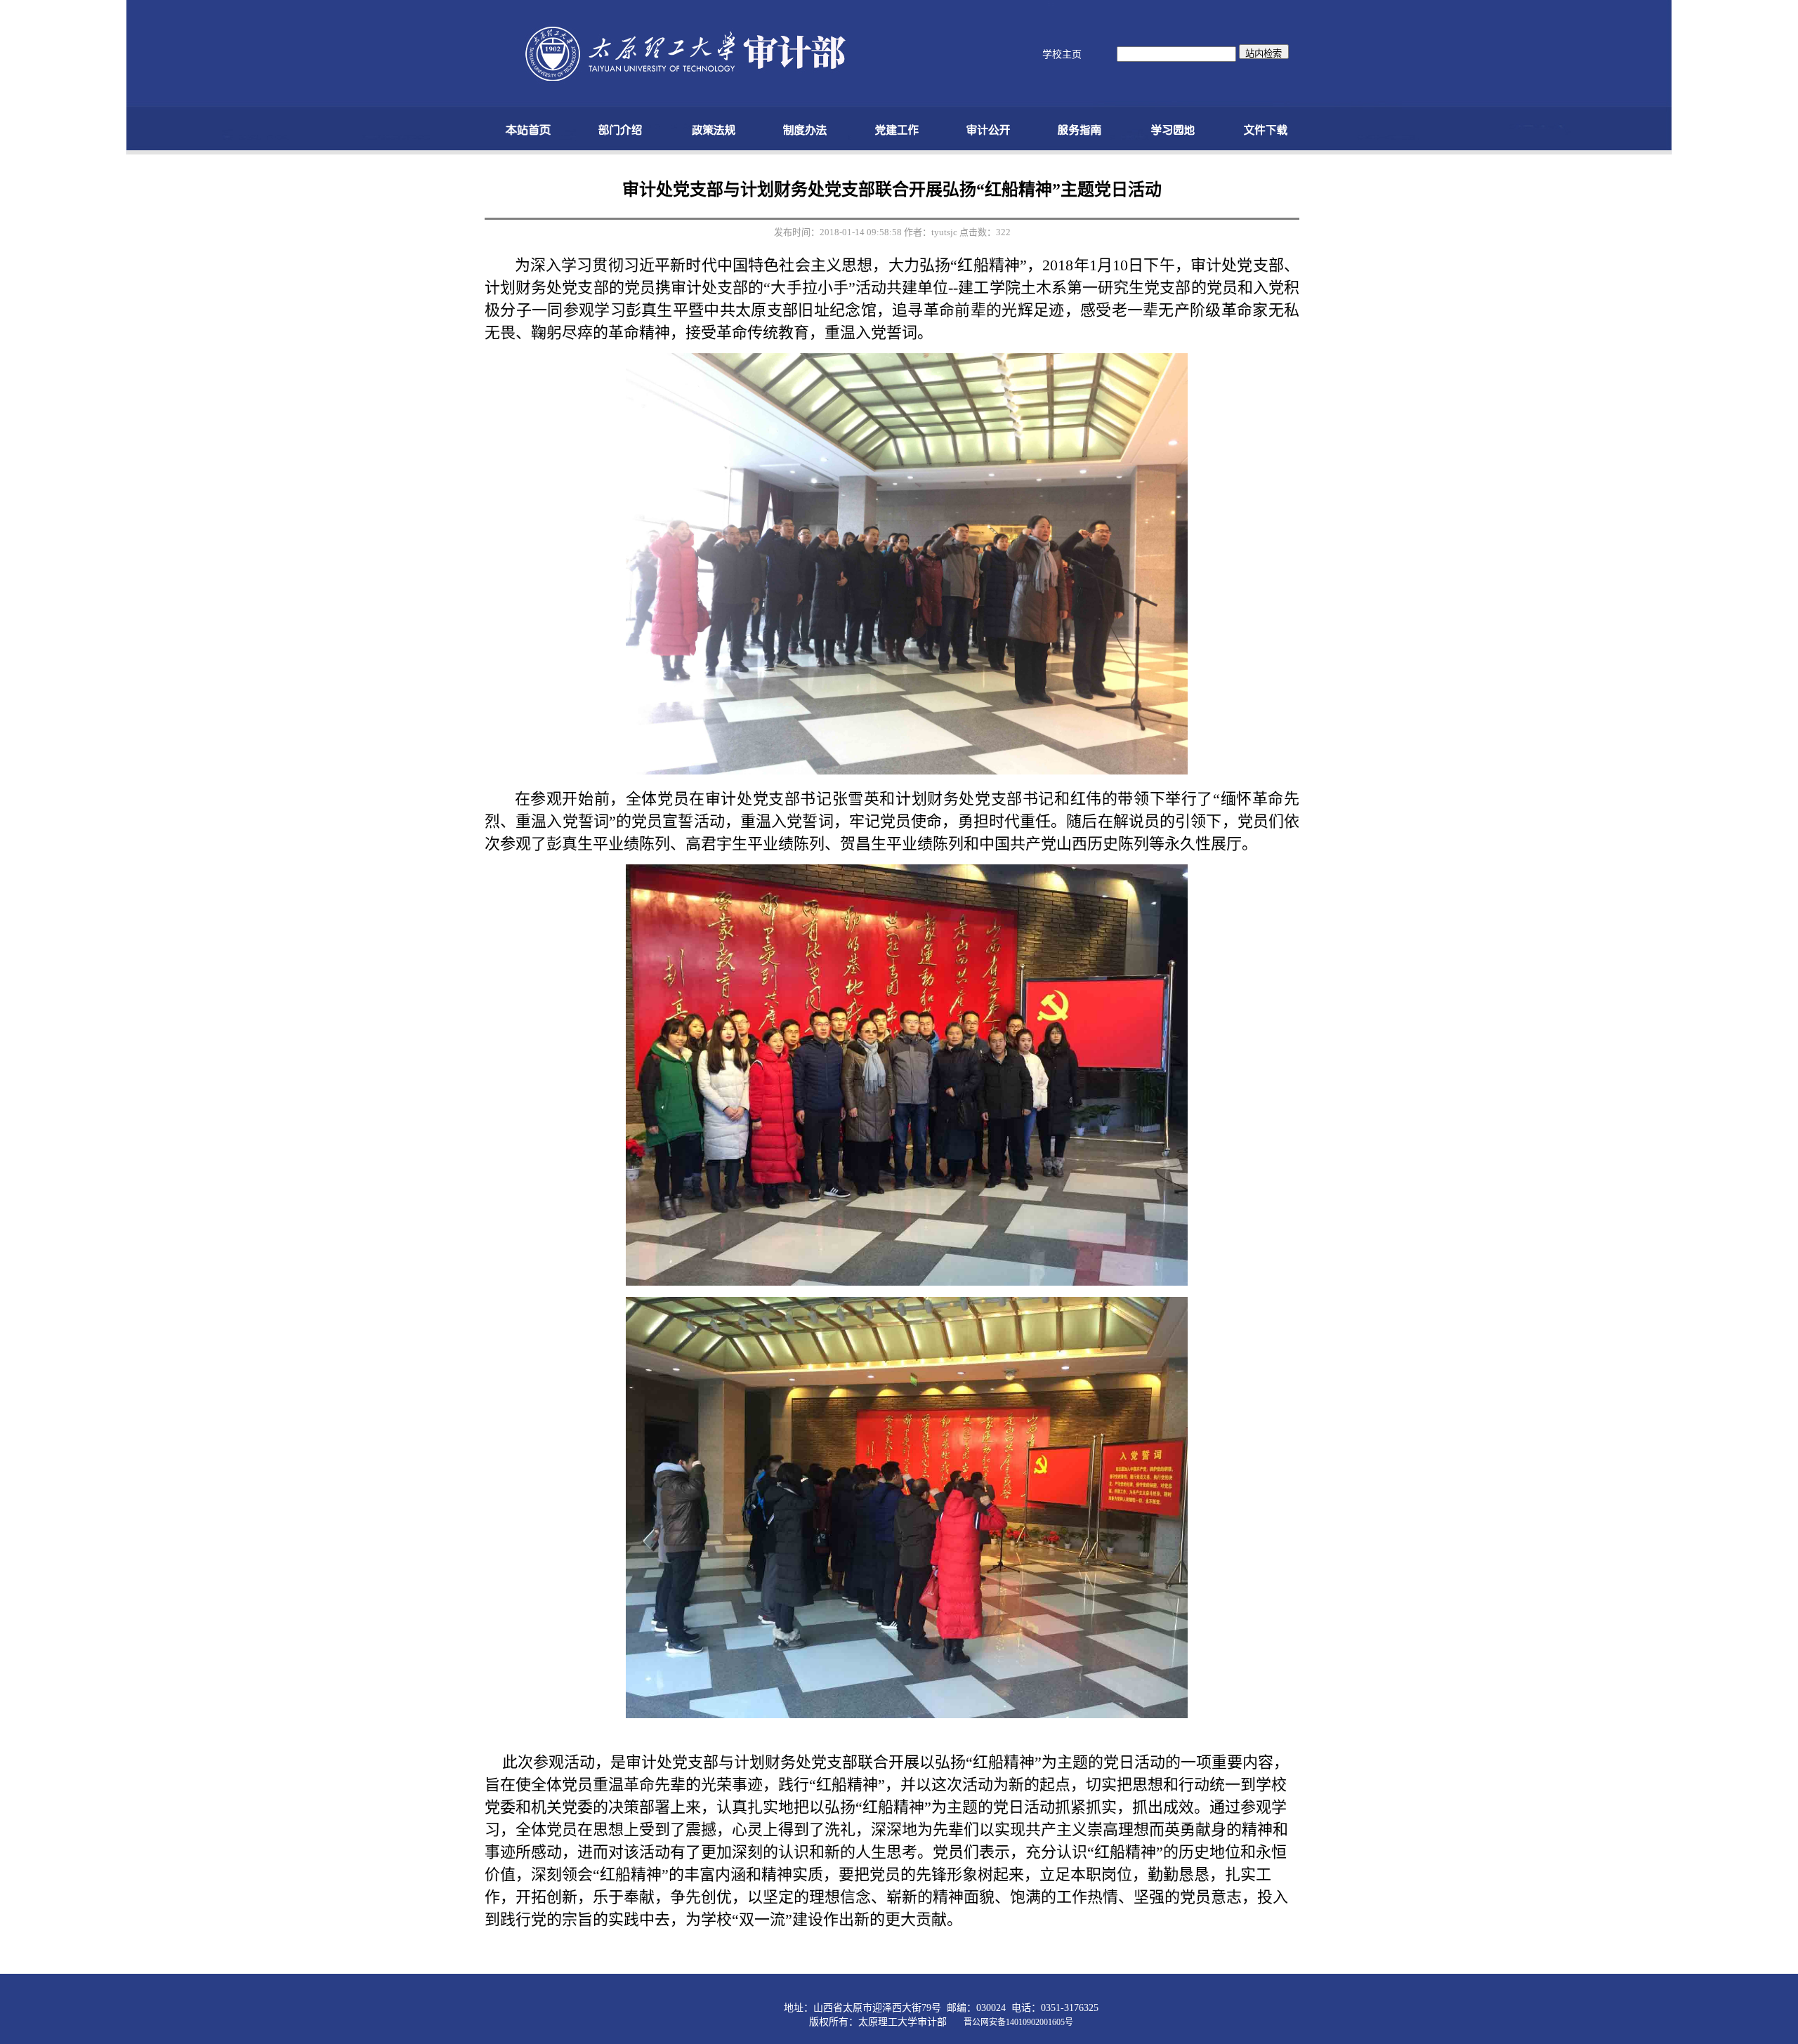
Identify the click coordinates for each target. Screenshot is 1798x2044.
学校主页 (1062, 54)
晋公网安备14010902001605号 (1018, 2022)
